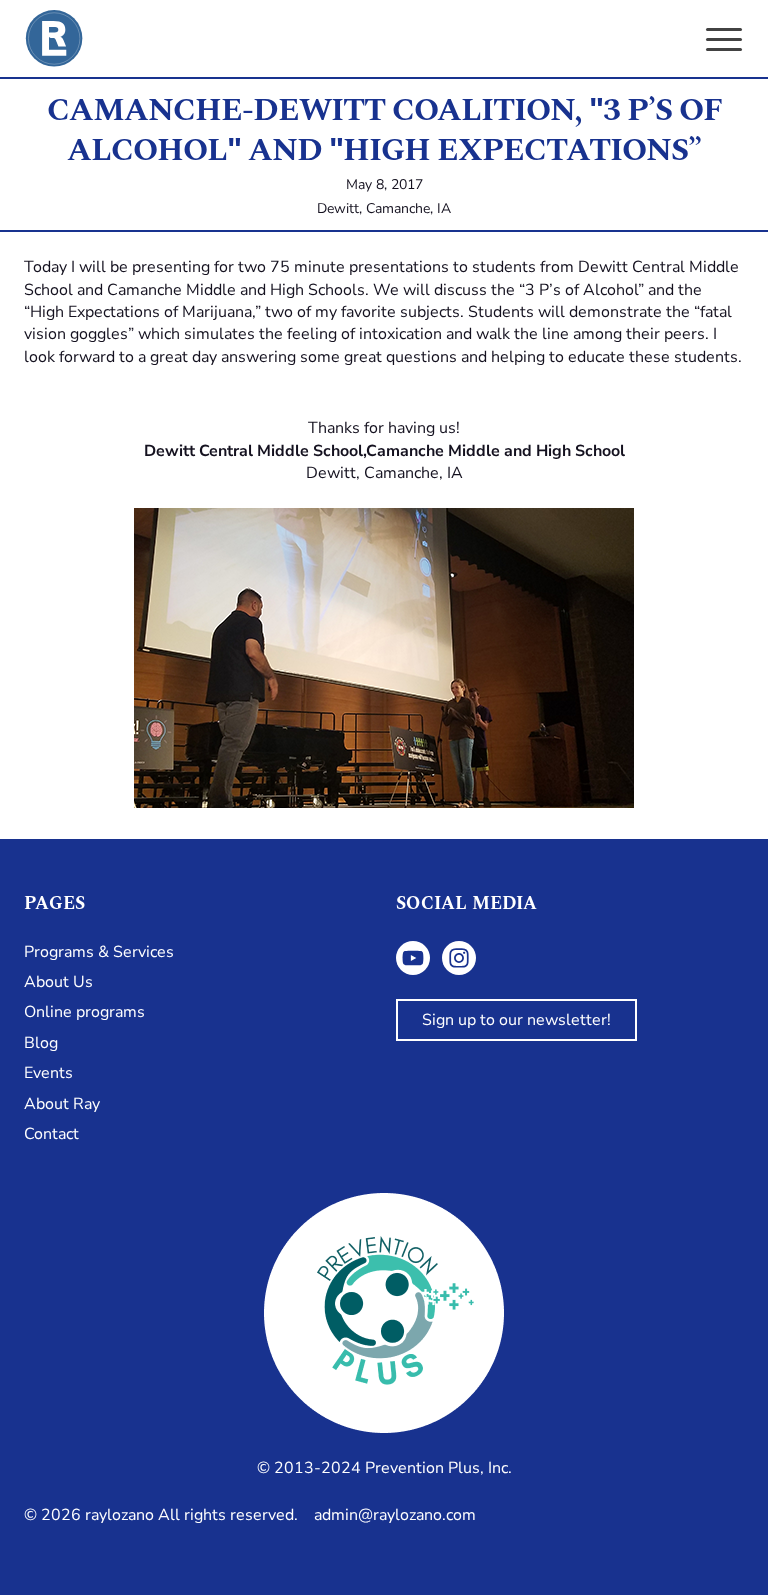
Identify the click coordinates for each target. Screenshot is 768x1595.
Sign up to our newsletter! (516, 1020)
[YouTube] (413, 958)
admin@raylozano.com (395, 1515)
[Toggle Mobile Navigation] (724, 40)
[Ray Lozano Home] (54, 38)
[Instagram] (459, 958)
